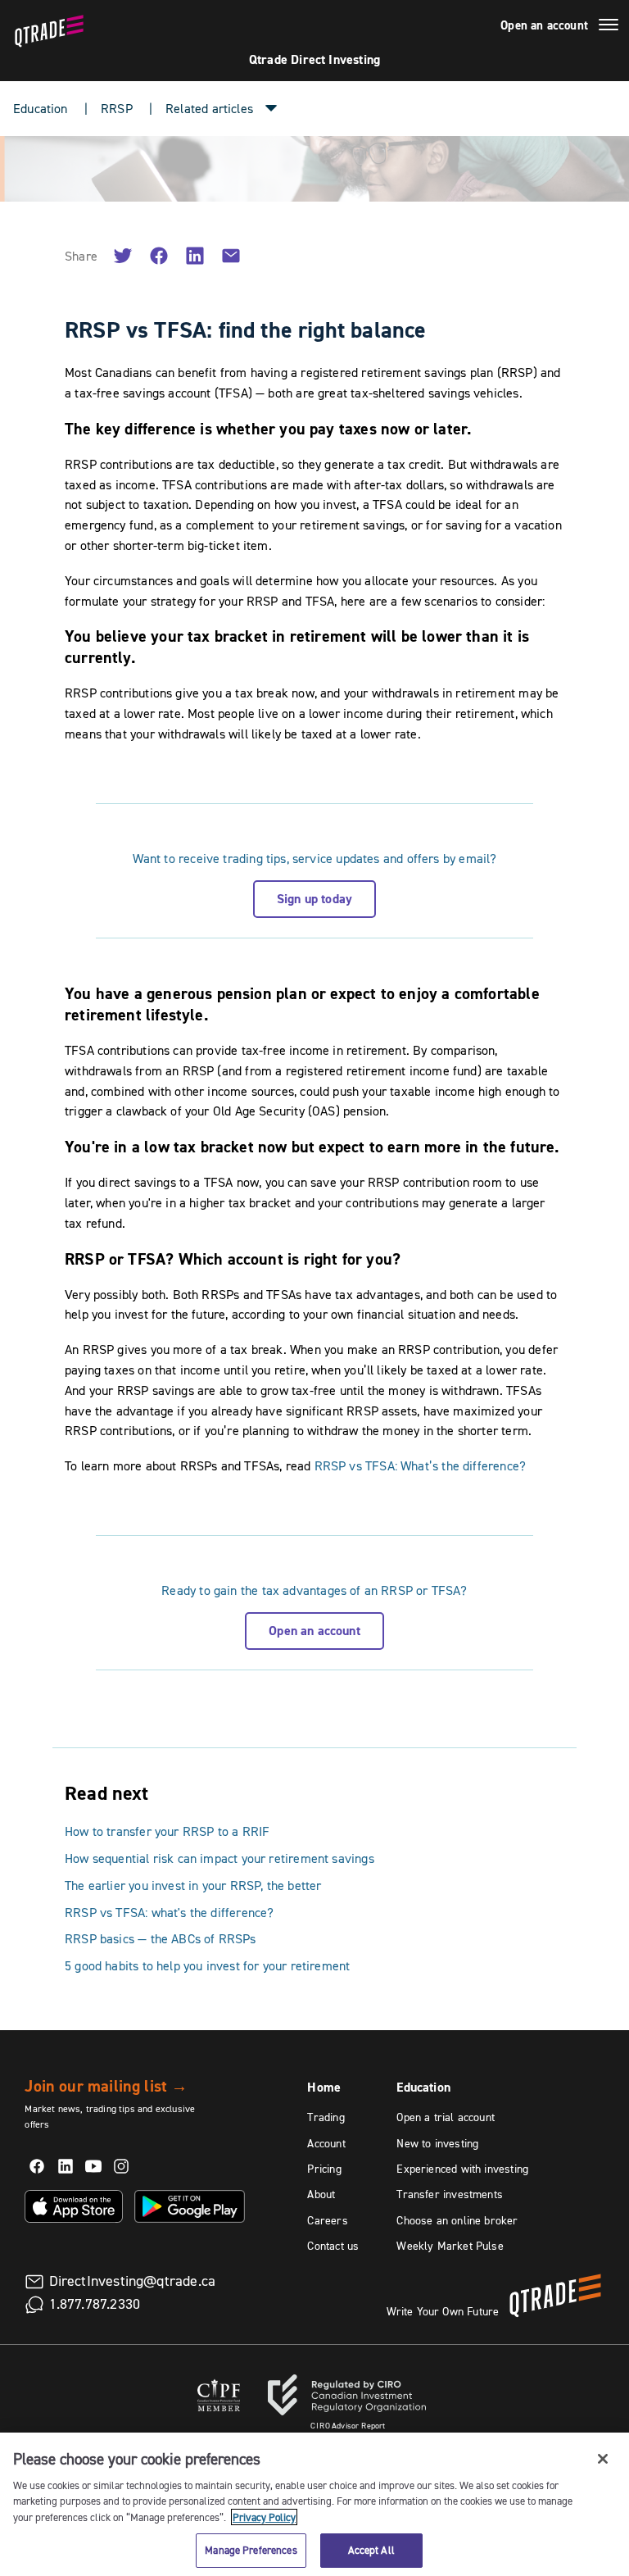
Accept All (371, 2550)
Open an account (544, 25)
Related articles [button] (209, 108)
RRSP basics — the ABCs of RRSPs (161, 1938)
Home (324, 2087)
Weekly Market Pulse (450, 2246)
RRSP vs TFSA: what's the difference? (169, 1912)
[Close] (603, 2459)
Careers (327, 2220)
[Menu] (609, 27)
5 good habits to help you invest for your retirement (207, 1965)
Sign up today (314, 899)
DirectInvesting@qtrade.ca (133, 2281)
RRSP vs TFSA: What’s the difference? (420, 1465)
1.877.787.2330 (95, 2304)
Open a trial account (446, 2117)
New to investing (437, 2143)
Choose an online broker (457, 2220)
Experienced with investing (462, 2169)
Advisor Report (348, 2426)
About (321, 2194)
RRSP (117, 108)
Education (41, 108)
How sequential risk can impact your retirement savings (219, 1858)
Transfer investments (450, 2194)
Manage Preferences (251, 2550)
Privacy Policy (264, 2517)
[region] (314, 2504)
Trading (326, 2117)
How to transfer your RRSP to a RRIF (167, 1831)
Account (326, 2143)
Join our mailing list (106, 2086)
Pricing (324, 2169)
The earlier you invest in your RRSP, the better (193, 1885)
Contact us (333, 2246)
